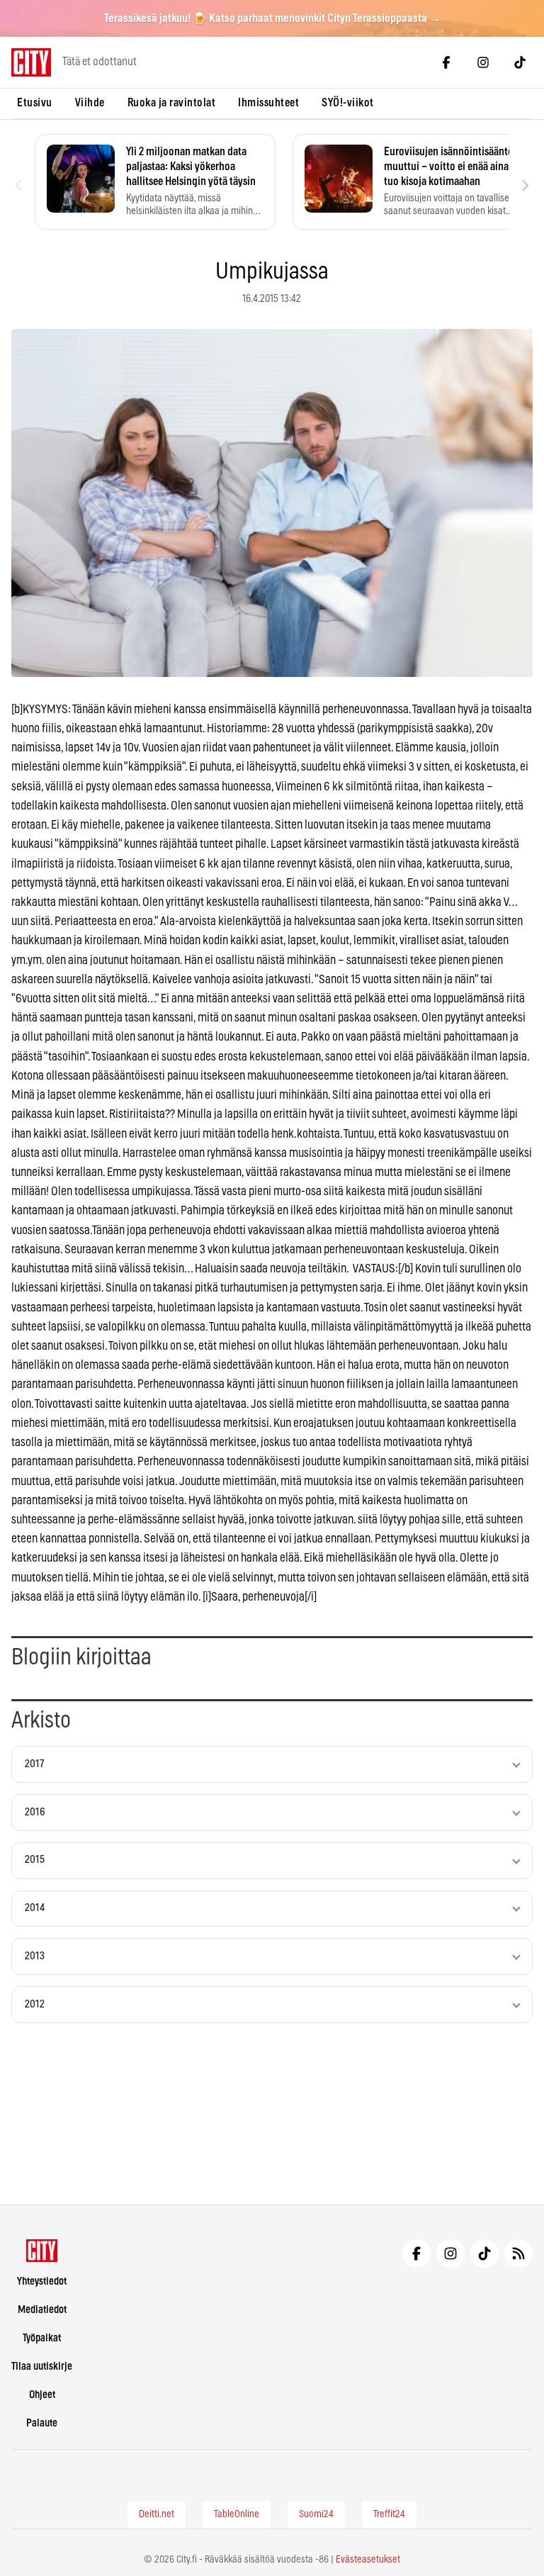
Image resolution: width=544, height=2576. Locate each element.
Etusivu (35, 103)
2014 (35, 1908)
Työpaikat (42, 2338)
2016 (35, 1812)
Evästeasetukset (368, 2560)
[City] (42, 2251)
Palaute (42, 2423)
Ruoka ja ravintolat (172, 103)
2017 (34, 1764)
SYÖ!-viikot (348, 103)
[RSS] (518, 2253)
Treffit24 (389, 2514)
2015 (35, 1860)
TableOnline (237, 2514)
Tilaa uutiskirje (42, 2367)
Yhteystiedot (42, 2281)
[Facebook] (446, 62)
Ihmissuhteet (268, 103)
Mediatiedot (42, 2310)
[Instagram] (483, 62)
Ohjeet (42, 2395)
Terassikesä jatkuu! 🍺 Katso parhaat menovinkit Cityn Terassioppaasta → (272, 18)
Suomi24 (316, 2514)
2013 (35, 1956)
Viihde (90, 103)
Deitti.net (157, 2514)
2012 (35, 2004)
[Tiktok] (520, 62)
